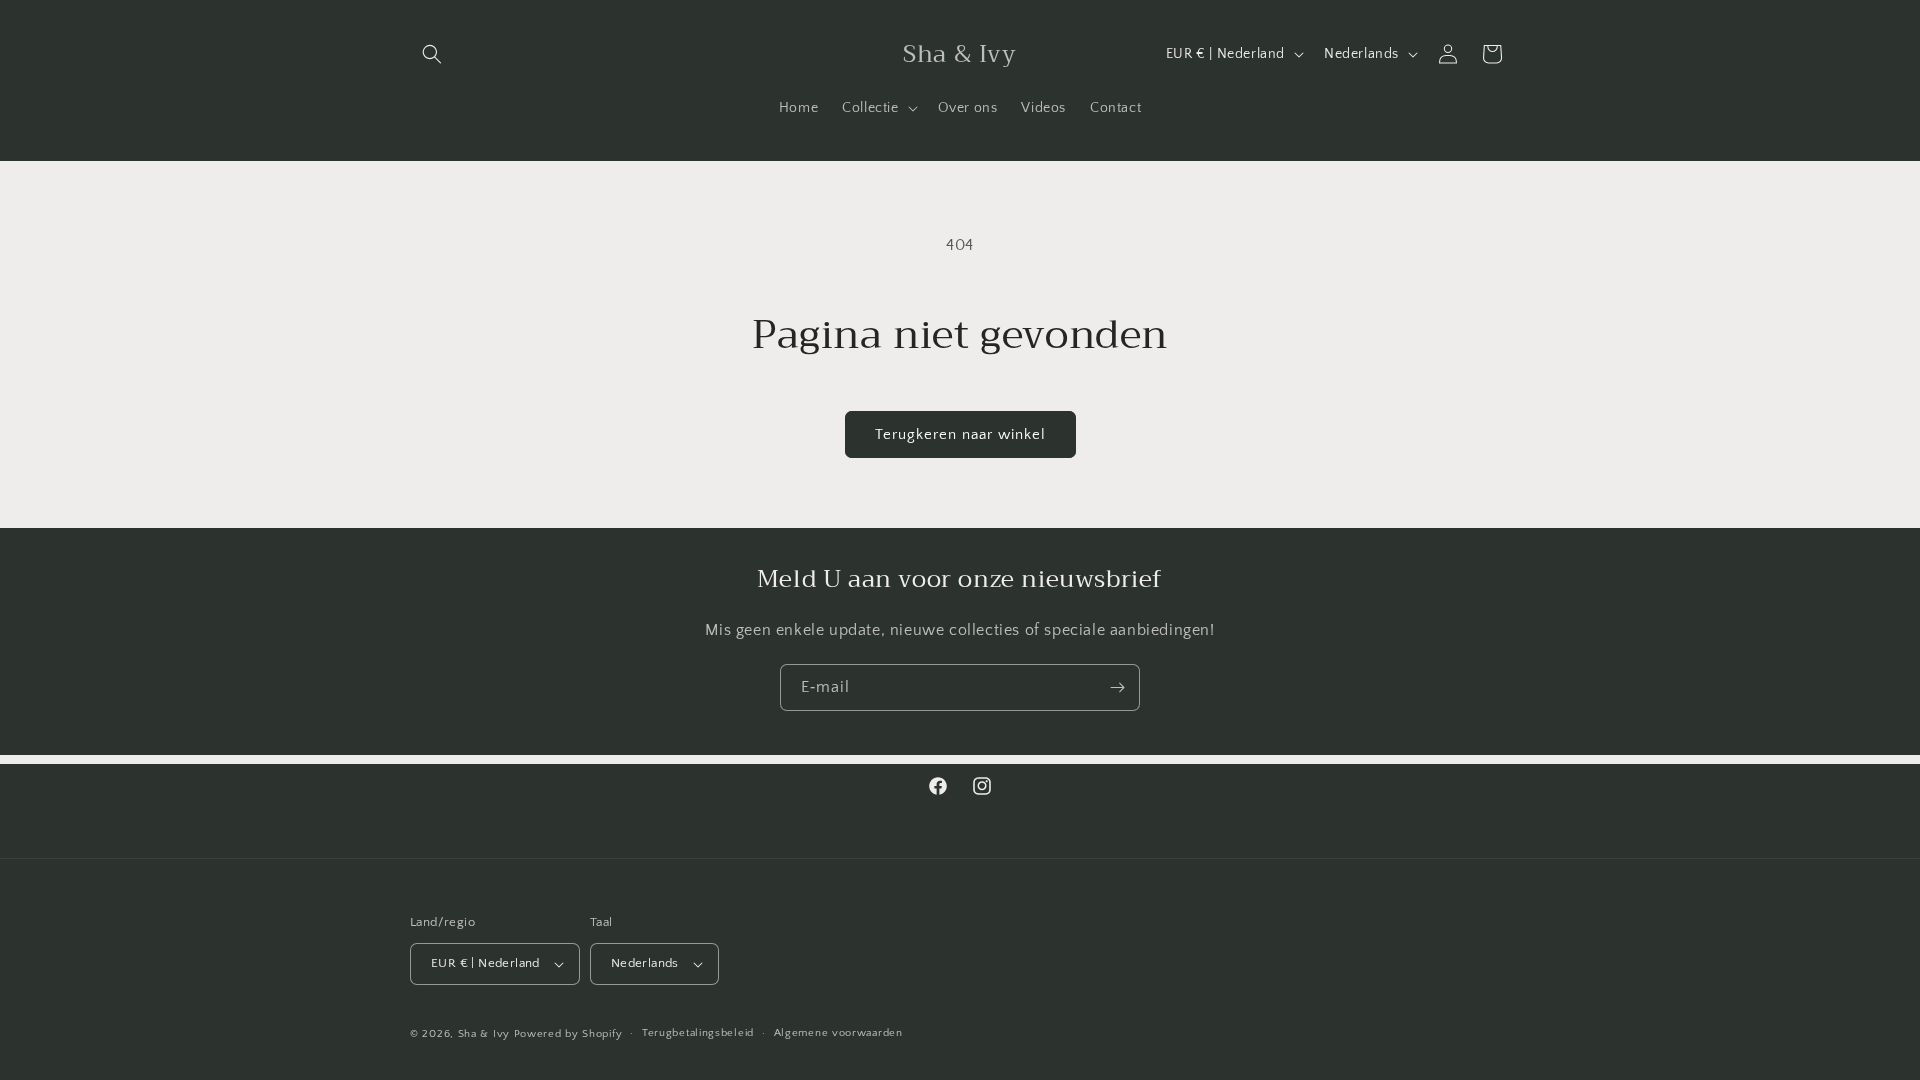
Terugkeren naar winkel (960, 434)
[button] (432, 54)
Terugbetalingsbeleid (698, 1033)
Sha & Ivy (486, 1034)
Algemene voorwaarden (838, 1033)
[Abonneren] (1117, 687)
